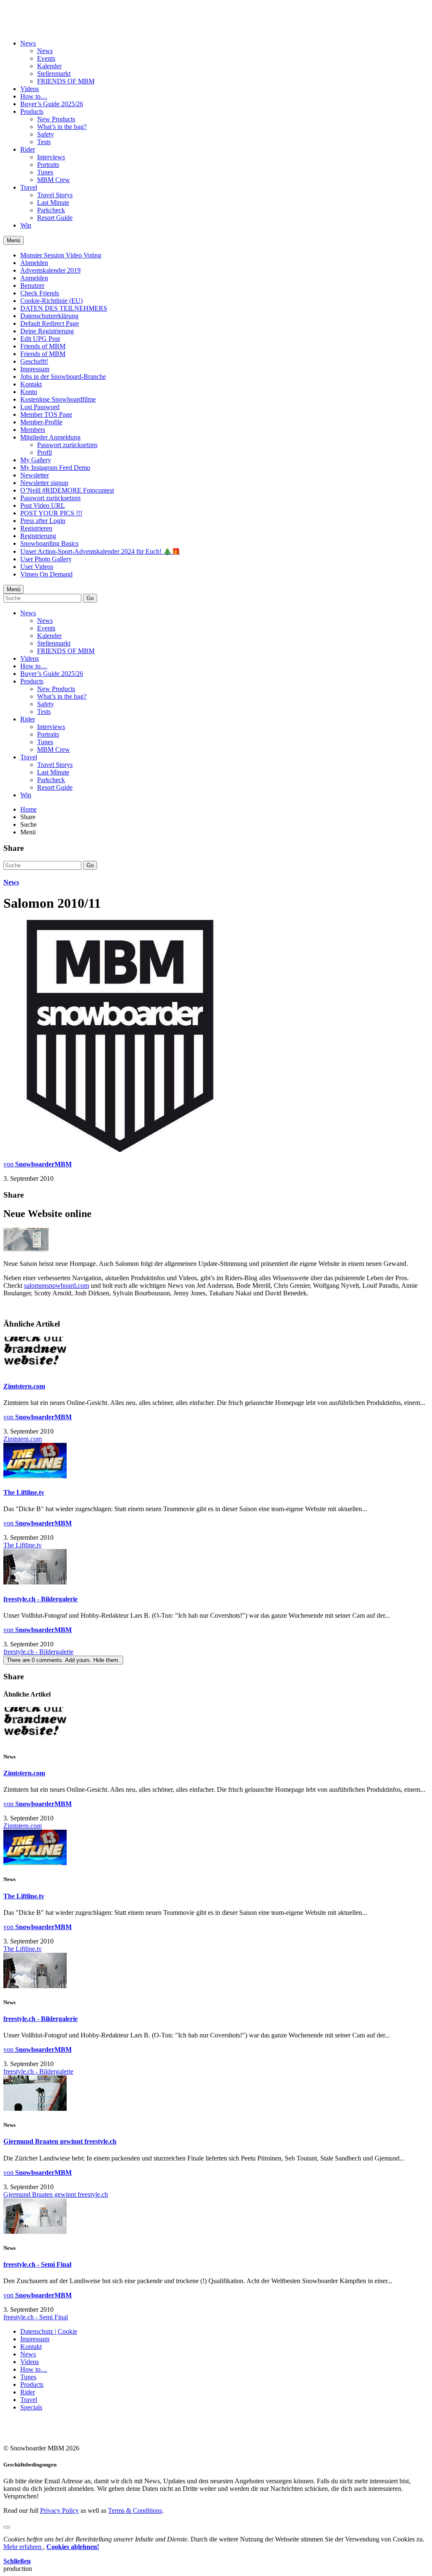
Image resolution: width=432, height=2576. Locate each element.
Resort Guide (55, 218)
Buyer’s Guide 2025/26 (52, 104)
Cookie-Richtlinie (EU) (51, 301)
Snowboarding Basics (49, 543)
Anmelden (34, 278)
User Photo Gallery (46, 559)
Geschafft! (34, 361)
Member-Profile (41, 422)
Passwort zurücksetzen (67, 445)
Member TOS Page (46, 414)
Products (32, 111)
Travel (29, 187)
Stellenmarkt (54, 74)
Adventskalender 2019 (50, 270)
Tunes (45, 172)
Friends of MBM (43, 346)
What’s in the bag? (62, 127)
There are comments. (63, 1660)
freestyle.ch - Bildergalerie (40, 1599)
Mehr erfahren (23, 2547)
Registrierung (38, 536)
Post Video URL (43, 505)
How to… (34, 96)
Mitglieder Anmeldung (50, 437)
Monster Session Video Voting (61, 255)
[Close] (7, 2527)
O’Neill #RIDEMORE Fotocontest (67, 490)
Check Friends (40, 293)
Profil (45, 452)
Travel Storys (55, 195)
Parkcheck (51, 210)
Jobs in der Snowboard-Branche (63, 377)
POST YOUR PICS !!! (51, 513)
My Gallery (36, 460)
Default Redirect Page (50, 323)
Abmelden (34, 263)
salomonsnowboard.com (57, 1285)
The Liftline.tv (24, 1492)
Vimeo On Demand (46, 574)
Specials (31, 2407)
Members (33, 430)
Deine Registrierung (47, 331)
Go (90, 598)
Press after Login (43, 521)
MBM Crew (54, 180)
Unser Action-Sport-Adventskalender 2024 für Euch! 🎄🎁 (100, 551)
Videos (30, 89)
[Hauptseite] (53, 22)
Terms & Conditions (135, 2510)
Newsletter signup (44, 483)
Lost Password (40, 407)
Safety (46, 134)
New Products (56, 119)
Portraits (48, 165)
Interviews (51, 157)
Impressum (35, 369)
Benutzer (32, 285)
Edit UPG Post (40, 339)
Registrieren (36, 528)
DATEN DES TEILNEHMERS (64, 308)
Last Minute (53, 202)
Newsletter (35, 475)
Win (26, 225)
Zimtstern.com (24, 1386)
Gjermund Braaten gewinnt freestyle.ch (60, 2141)
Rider (28, 149)
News (28, 43)
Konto (29, 392)
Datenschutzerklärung (49, 316)
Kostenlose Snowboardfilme (58, 399)
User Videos (37, 567)
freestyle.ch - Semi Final (37, 2264)
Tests (44, 142)
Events (46, 58)
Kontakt (31, 384)
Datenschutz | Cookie (49, 2331)
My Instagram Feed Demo (55, 468)
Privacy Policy (59, 2510)
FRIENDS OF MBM (66, 81)
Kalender (49, 66)
